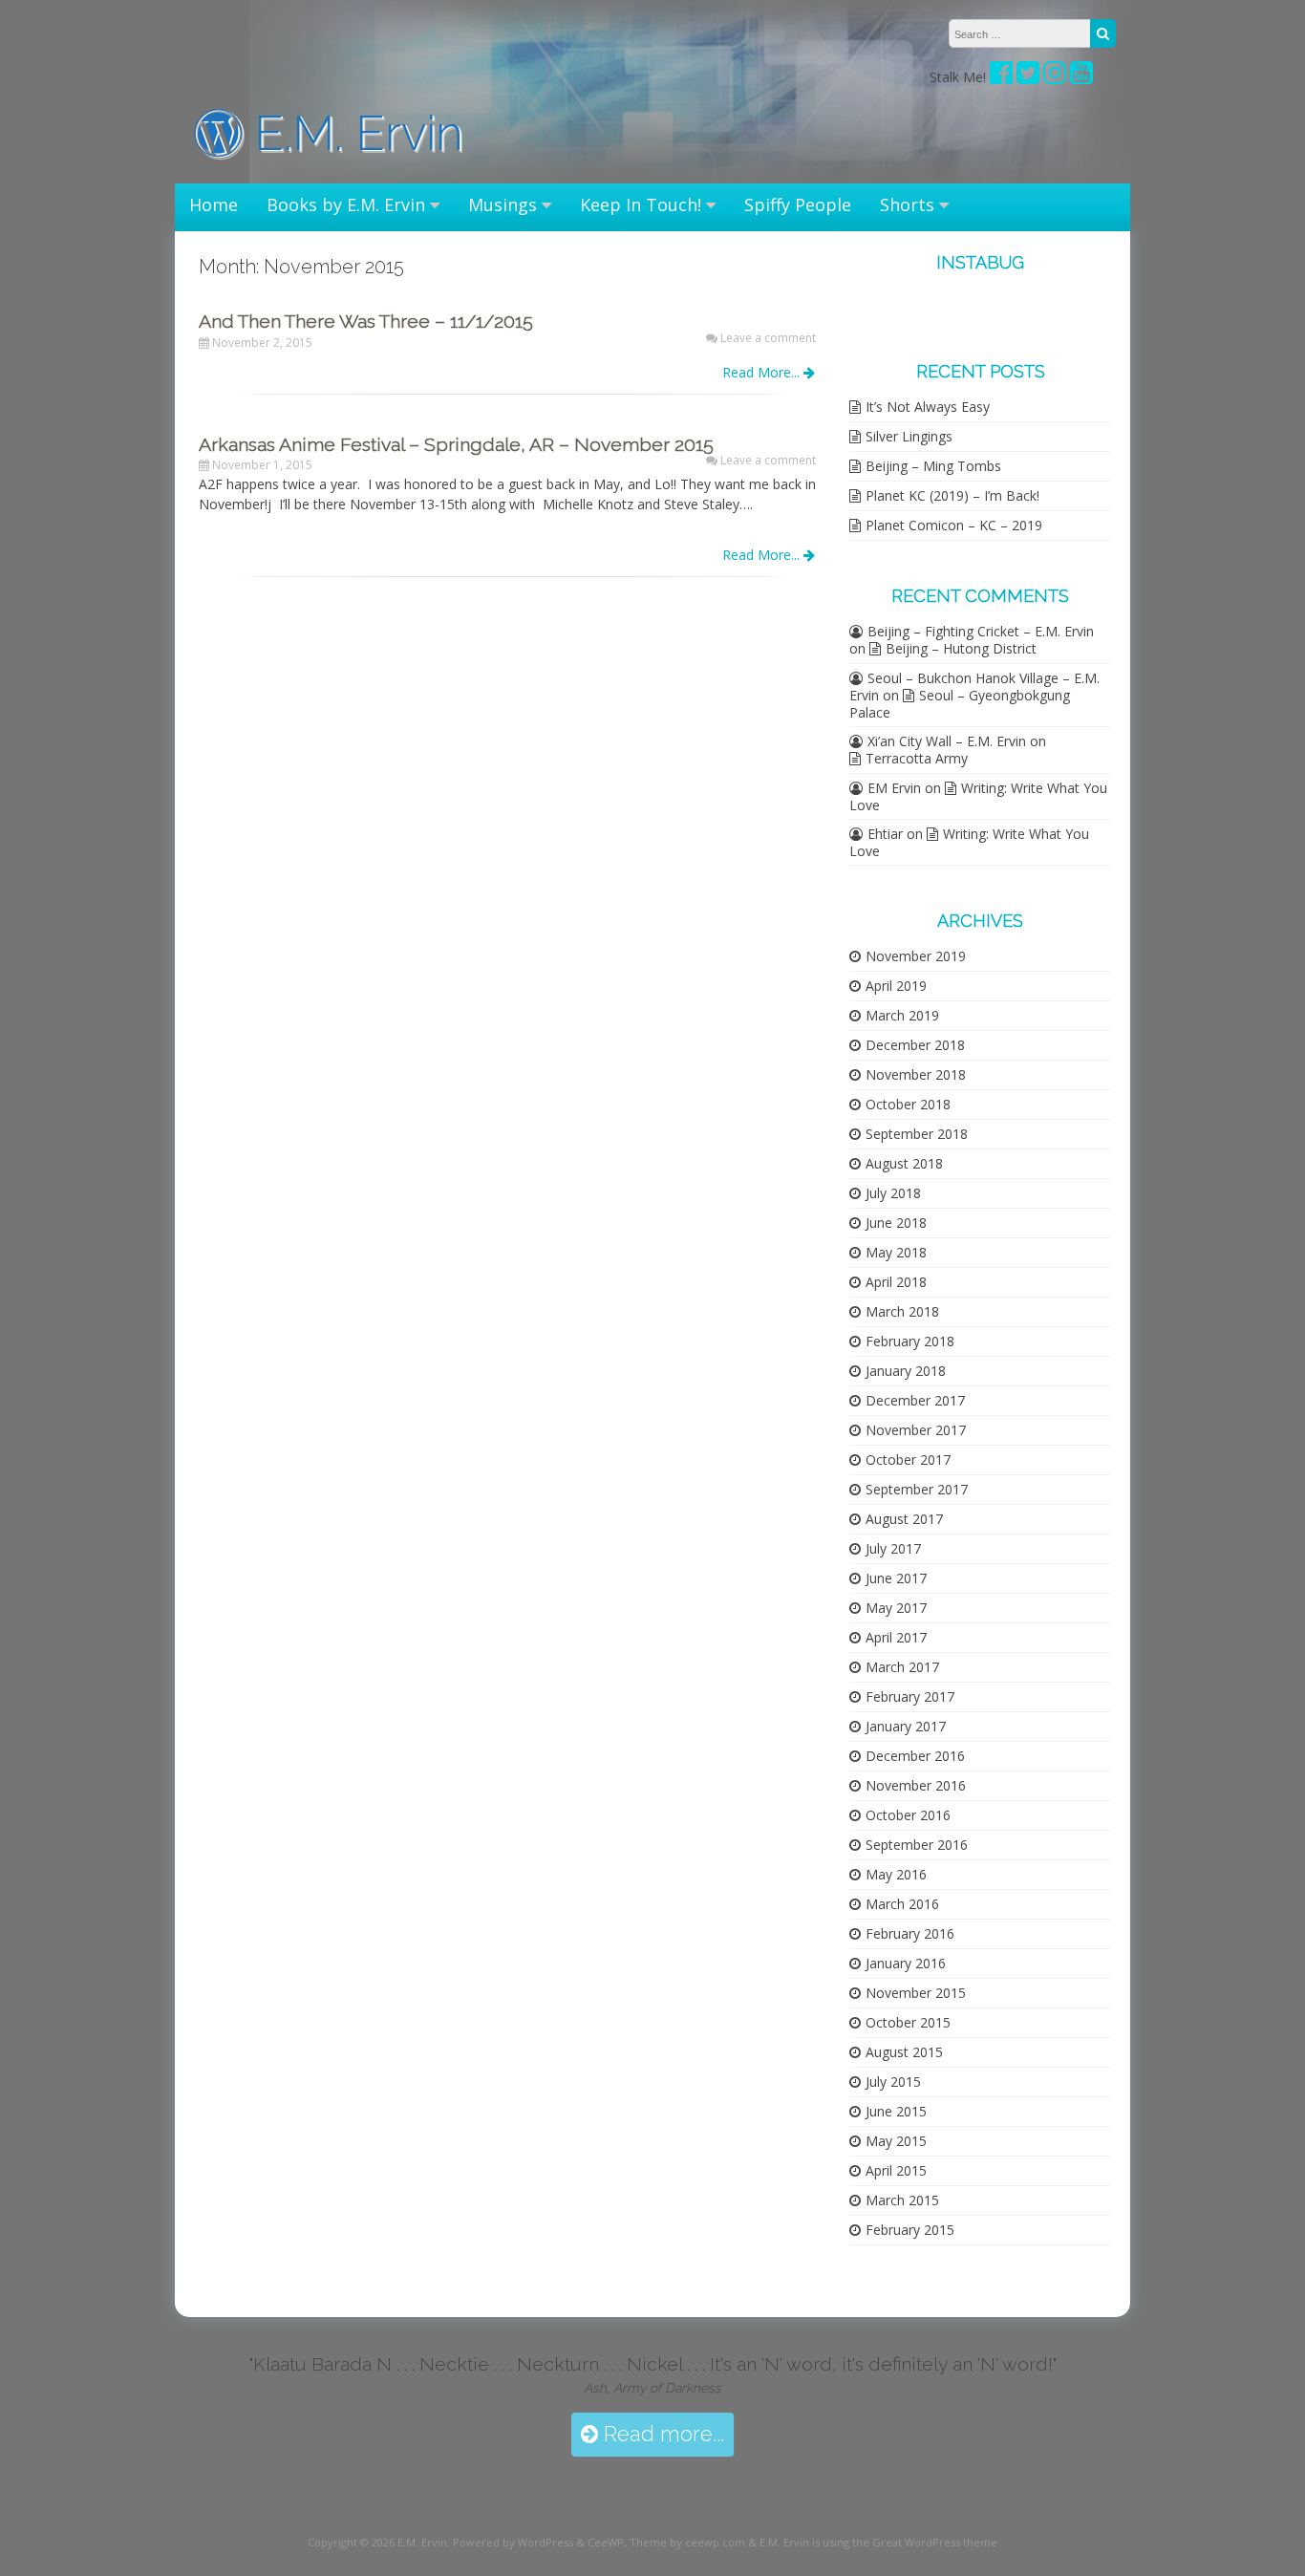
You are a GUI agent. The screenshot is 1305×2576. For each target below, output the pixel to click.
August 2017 (904, 1519)
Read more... (661, 2434)
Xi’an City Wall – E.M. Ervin (947, 741)
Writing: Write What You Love (978, 796)
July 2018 (893, 1193)
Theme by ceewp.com (687, 2542)
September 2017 (917, 1489)
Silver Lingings (909, 436)
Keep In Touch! (641, 204)
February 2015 (910, 2230)
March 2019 (902, 1015)
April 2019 (896, 986)
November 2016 (916, 1785)
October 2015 (908, 2022)
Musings (503, 204)
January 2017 (906, 1726)
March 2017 (902, 1667)
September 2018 (917, 1134)
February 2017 (910, 1696)
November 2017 (916, 1430)
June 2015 (896, 2111)
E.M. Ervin (353, 133)
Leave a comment (768, 338)
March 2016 (902, 1904)
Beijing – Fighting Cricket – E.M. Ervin (981, 631)
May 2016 (896, 1874)
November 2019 (916, 956)
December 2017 (915, 1400)
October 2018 (908, 1104)
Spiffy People (798, 204)
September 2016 (917, 1845)
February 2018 (910, 1341)
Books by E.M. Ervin (346, 204)
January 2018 (906, 1371)
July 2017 (893, 1548)
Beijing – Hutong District (961, 648)
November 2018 (916, 1074)
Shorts (907, 204)
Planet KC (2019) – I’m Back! (952, 495)
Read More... (763, 372)
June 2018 (896, 1223)
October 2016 (908, 1815)
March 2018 (902, 1311)
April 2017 (896, 1637)
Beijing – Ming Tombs (933, 466)
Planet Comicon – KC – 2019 (954, 525)
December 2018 (915, 1045)
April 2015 (896, 2170)
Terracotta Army (917, 758)
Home (214, 204)
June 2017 (896, 1578)
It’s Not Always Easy (928, 407)
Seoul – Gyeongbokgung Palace (960, 704)
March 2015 (902, 2200)
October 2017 (908, 1460)
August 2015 (904, 2052)
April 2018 (896, 1282)
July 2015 (893, 2082)
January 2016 (906, 1963)
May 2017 (896, 1608)
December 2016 (915, 1756)
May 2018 (896, 1252)
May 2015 (896, 2141)
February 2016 (910, 1933)
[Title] (1028, 77)
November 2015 (916, 1993)
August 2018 (904, 1163)
